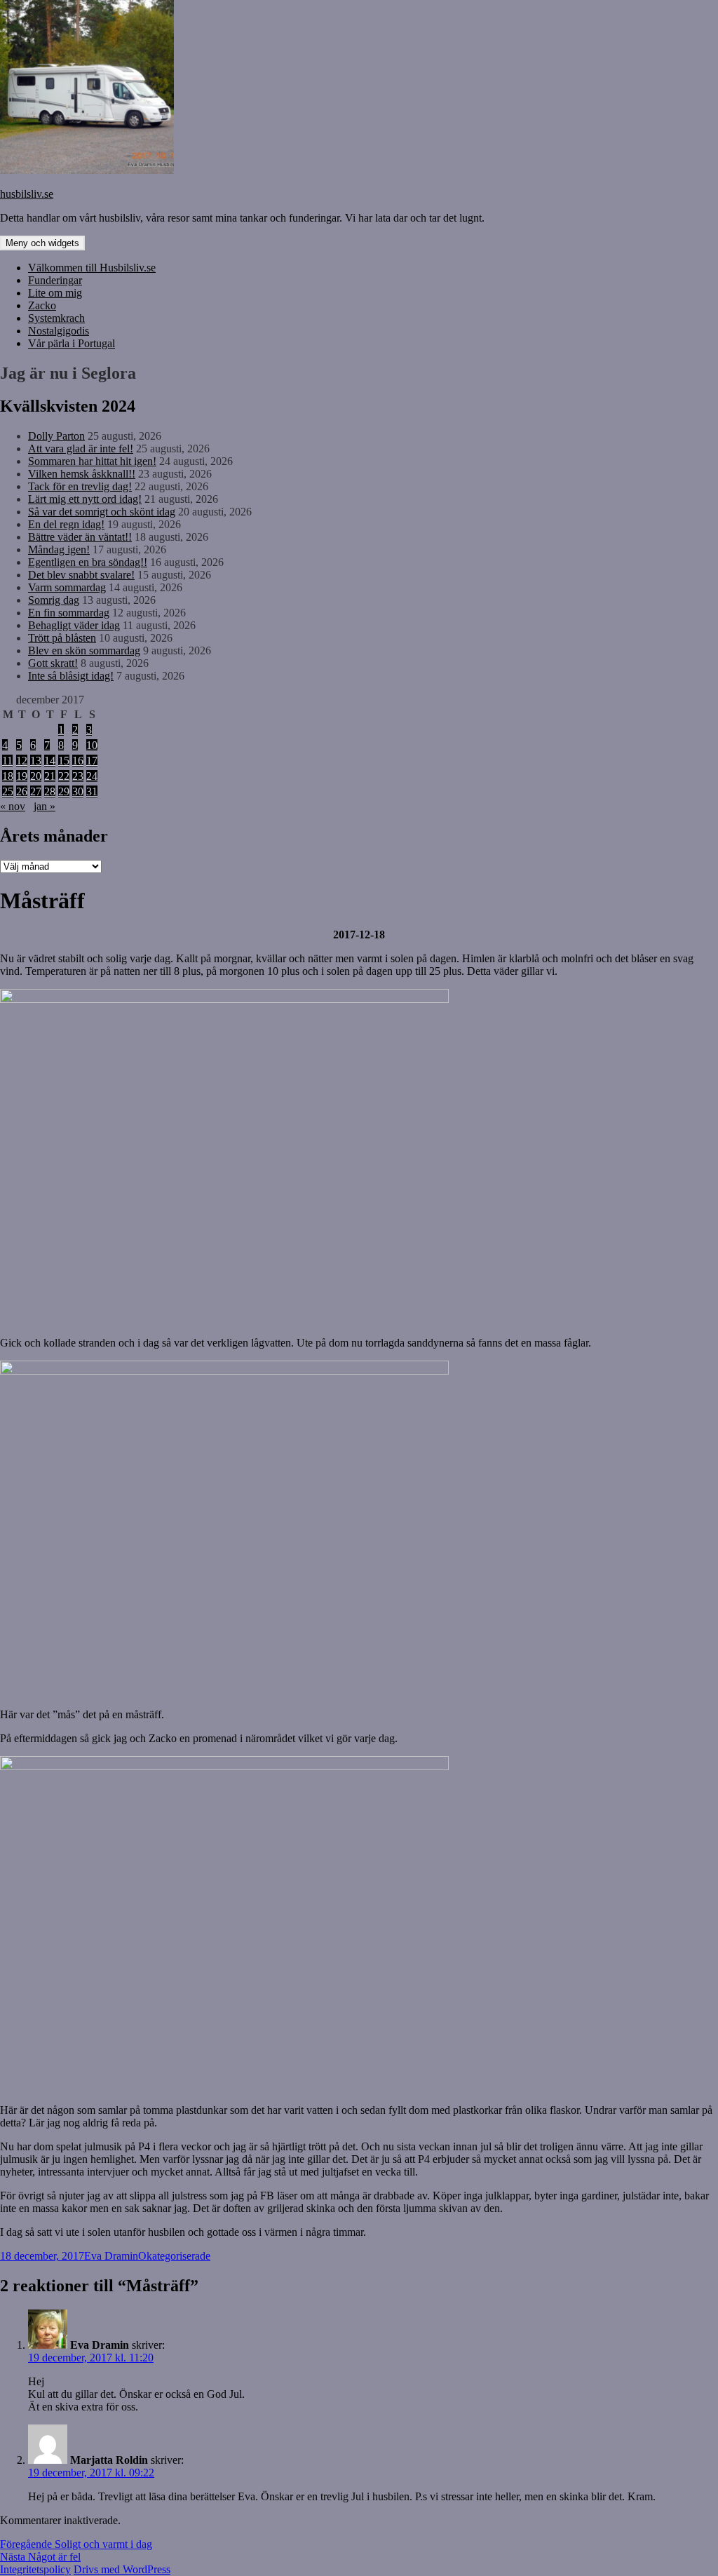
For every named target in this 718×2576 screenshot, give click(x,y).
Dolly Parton (56, 436)
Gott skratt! (53, 663)
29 (64, 791)
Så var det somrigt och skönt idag (102, 512)
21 (50, 776)
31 (92, 791)
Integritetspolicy (35, 2569)
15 (64, 761)
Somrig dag (54, 600)
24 (92, 776)
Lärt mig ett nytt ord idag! (85, 499)
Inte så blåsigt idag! (71, 676)
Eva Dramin (111, 2256)
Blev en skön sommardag (84, 650)
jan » (45, 806)
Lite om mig (55, 293)
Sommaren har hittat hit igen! (92, 461)
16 (78, 761)
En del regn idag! (66, 524)
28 (50, 791)
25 (8, 791)
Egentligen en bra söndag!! (88, 562)
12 (22, 761)
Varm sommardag (67, 587)
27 (36, 791)
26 (22, 791)
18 (8, 776)
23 (78, 776)
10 (92, 745)
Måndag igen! (59, 549)
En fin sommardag (69, 613)
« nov (13, 806)
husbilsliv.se (27, 194)
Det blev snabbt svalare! (81, 575)
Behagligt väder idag (74, 625)
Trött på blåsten (62, 638)
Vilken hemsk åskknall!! (82, 474)
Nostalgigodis (59, 331)
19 (22, 776)
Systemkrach (56, 318)
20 (36, 776)
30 (78, 791)
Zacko (42, 305)
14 (50, 761)
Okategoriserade (174, 2256)
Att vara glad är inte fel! (81, 449)
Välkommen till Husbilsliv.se (92, 268)
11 (7, 761)
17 (92, 761)
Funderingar (55, 280)
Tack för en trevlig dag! (80, 486)
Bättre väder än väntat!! (80, 537)
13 (36, 761)
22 (64, 776)
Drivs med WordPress (122, 2569)
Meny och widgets (42, 243)
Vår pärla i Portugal (72, 343)
